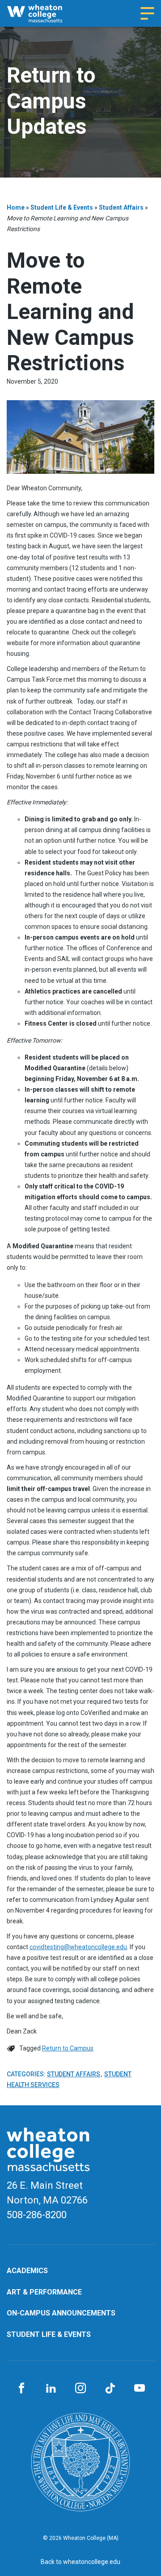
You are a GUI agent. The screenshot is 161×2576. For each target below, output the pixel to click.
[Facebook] (21, 2389)
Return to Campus (68, 2048)
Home (16, 207)
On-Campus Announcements (61, 2313)
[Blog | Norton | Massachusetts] (42, 13)
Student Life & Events (62, 207)
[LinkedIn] (51, 2389)
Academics (27, 2271)
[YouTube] (140, 2389)
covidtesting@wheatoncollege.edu (78, 1947)
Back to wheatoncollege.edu (80, 2562)
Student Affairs (121, 207)
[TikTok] (110, 2389)
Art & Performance (44, 2292)
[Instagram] (80, 2389)
